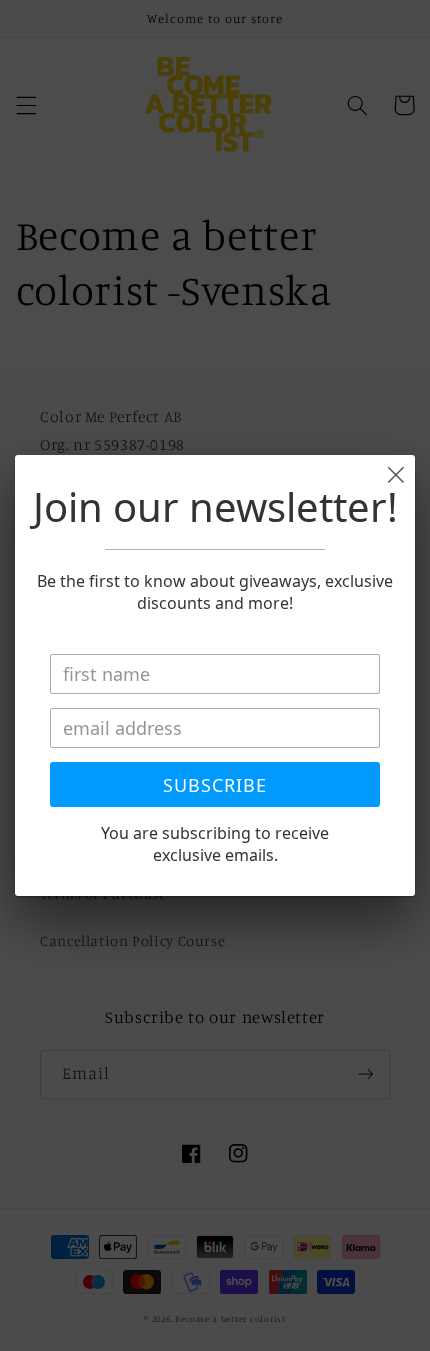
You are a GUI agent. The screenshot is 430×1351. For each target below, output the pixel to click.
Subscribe (215, 785)
